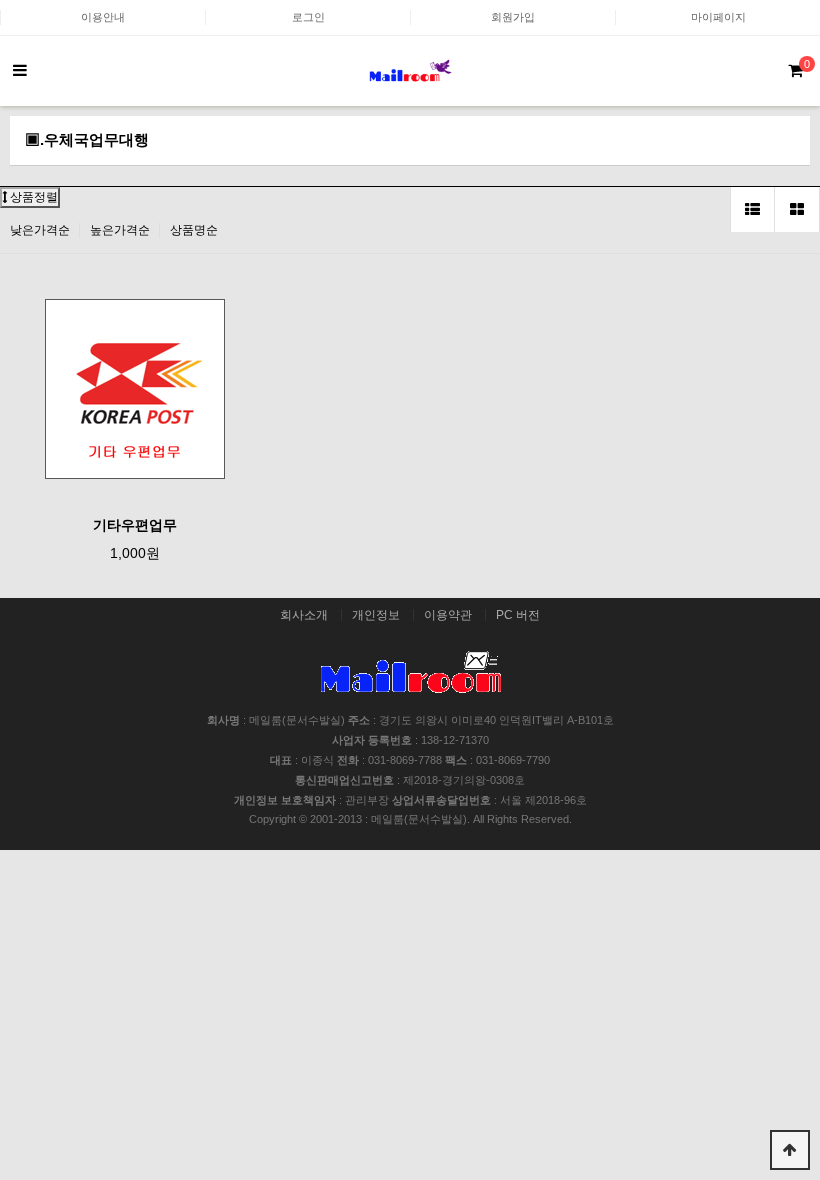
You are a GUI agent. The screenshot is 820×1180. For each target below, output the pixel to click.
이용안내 (103, 17)
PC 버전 (518, 615)
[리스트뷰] (752, 209)
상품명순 (194, 230)
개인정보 (376, 615)
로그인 (308, 17)
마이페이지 (718, 17)
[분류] (20, 71)
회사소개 (304, 615)
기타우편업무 (135, 525)
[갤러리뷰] (797, 209)
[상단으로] (790, 1150)
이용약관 (448, 615)
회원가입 (513, 17)
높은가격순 (120, 230)
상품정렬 (32, 197)
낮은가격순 (40, 230)
